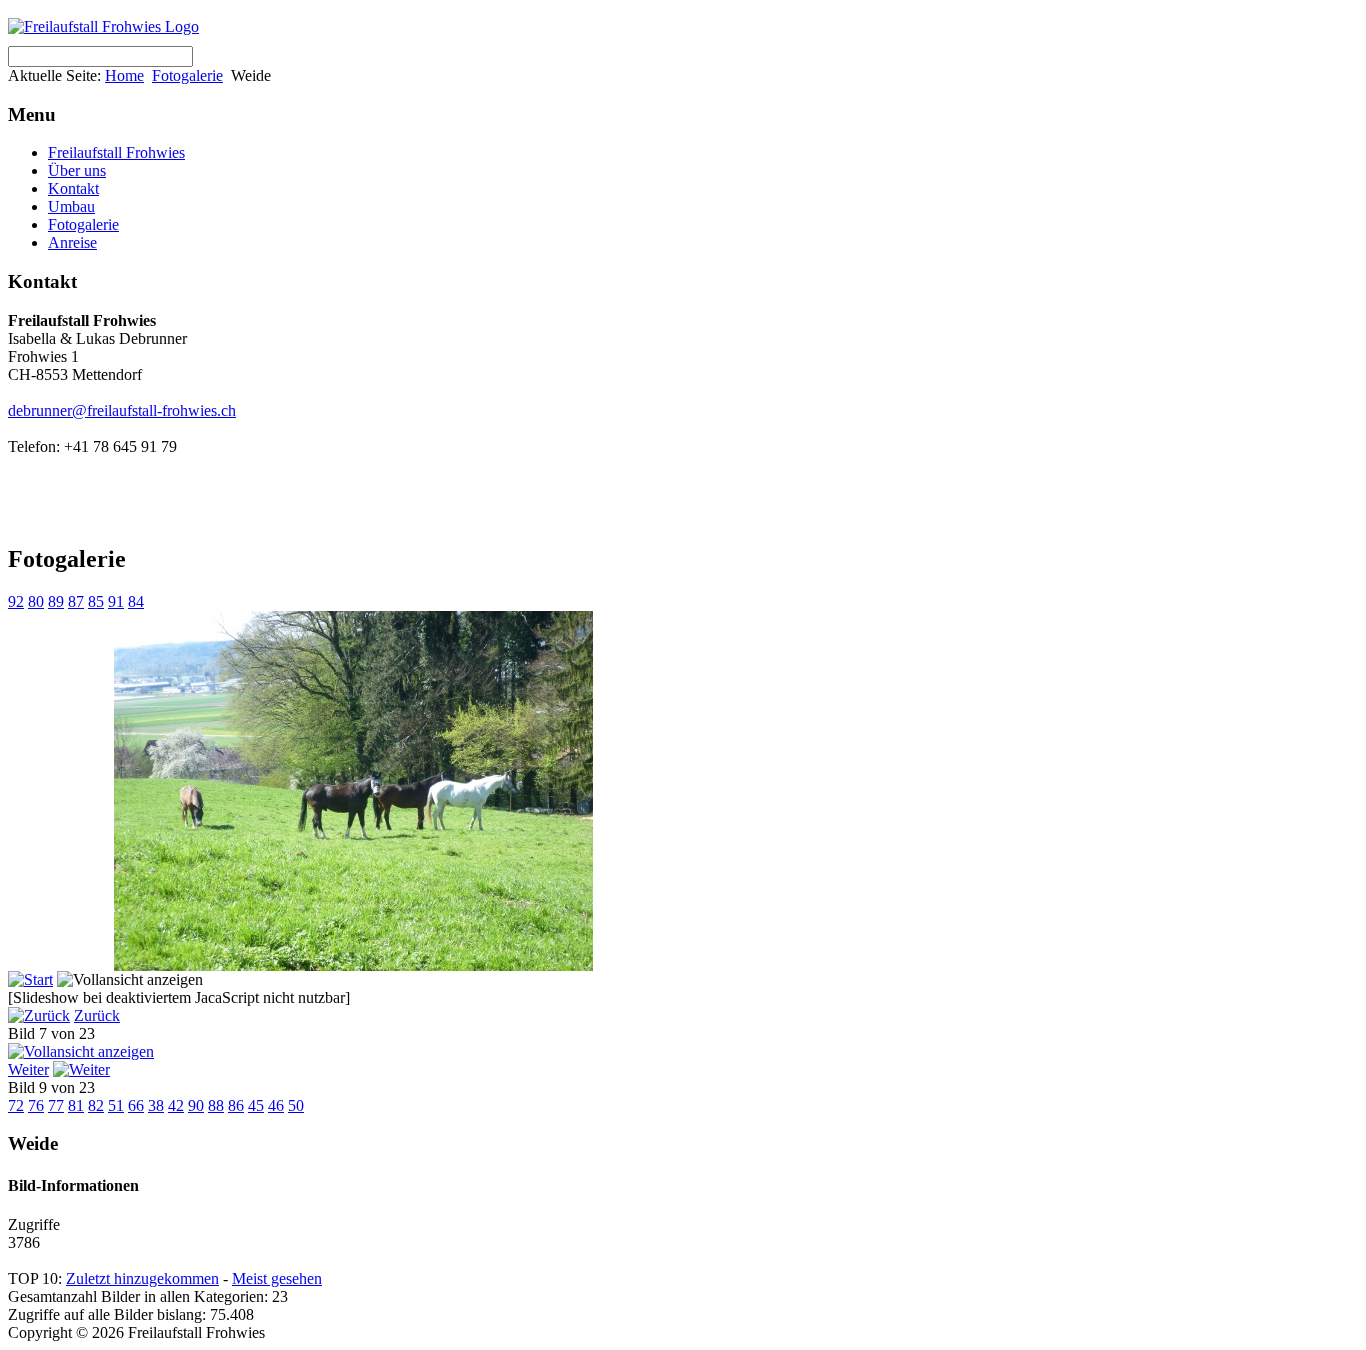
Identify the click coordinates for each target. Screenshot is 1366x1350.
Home (124, 75)
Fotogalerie (187, 75)
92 (16, 601)
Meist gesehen (277, 1278)
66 (136, 1105)
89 (56, 601)
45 (256, 1105)
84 (136, 601)
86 (236, 1105)
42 (176, 1105)
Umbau (71, 206)
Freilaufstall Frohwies (116, 152)
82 (96, 1105)
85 (96, 601)
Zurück (97, 1015)
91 (116, 601)
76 (36, 1105)
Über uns (77, 170)
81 (76, 1105)
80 (36, 601)
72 (16, 1105)
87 (76, 601)
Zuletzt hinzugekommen (142, 1278)
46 (276, 1105)
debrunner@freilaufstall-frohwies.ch (122, 410)
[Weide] (353, 965)
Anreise (72, 242)
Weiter (28, 1069)
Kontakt (73, 188)
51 (116, 1105)
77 (56, 1105)
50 (296, 1105)
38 (156, 1105)
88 (216, 1105)
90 (196, 1105)
